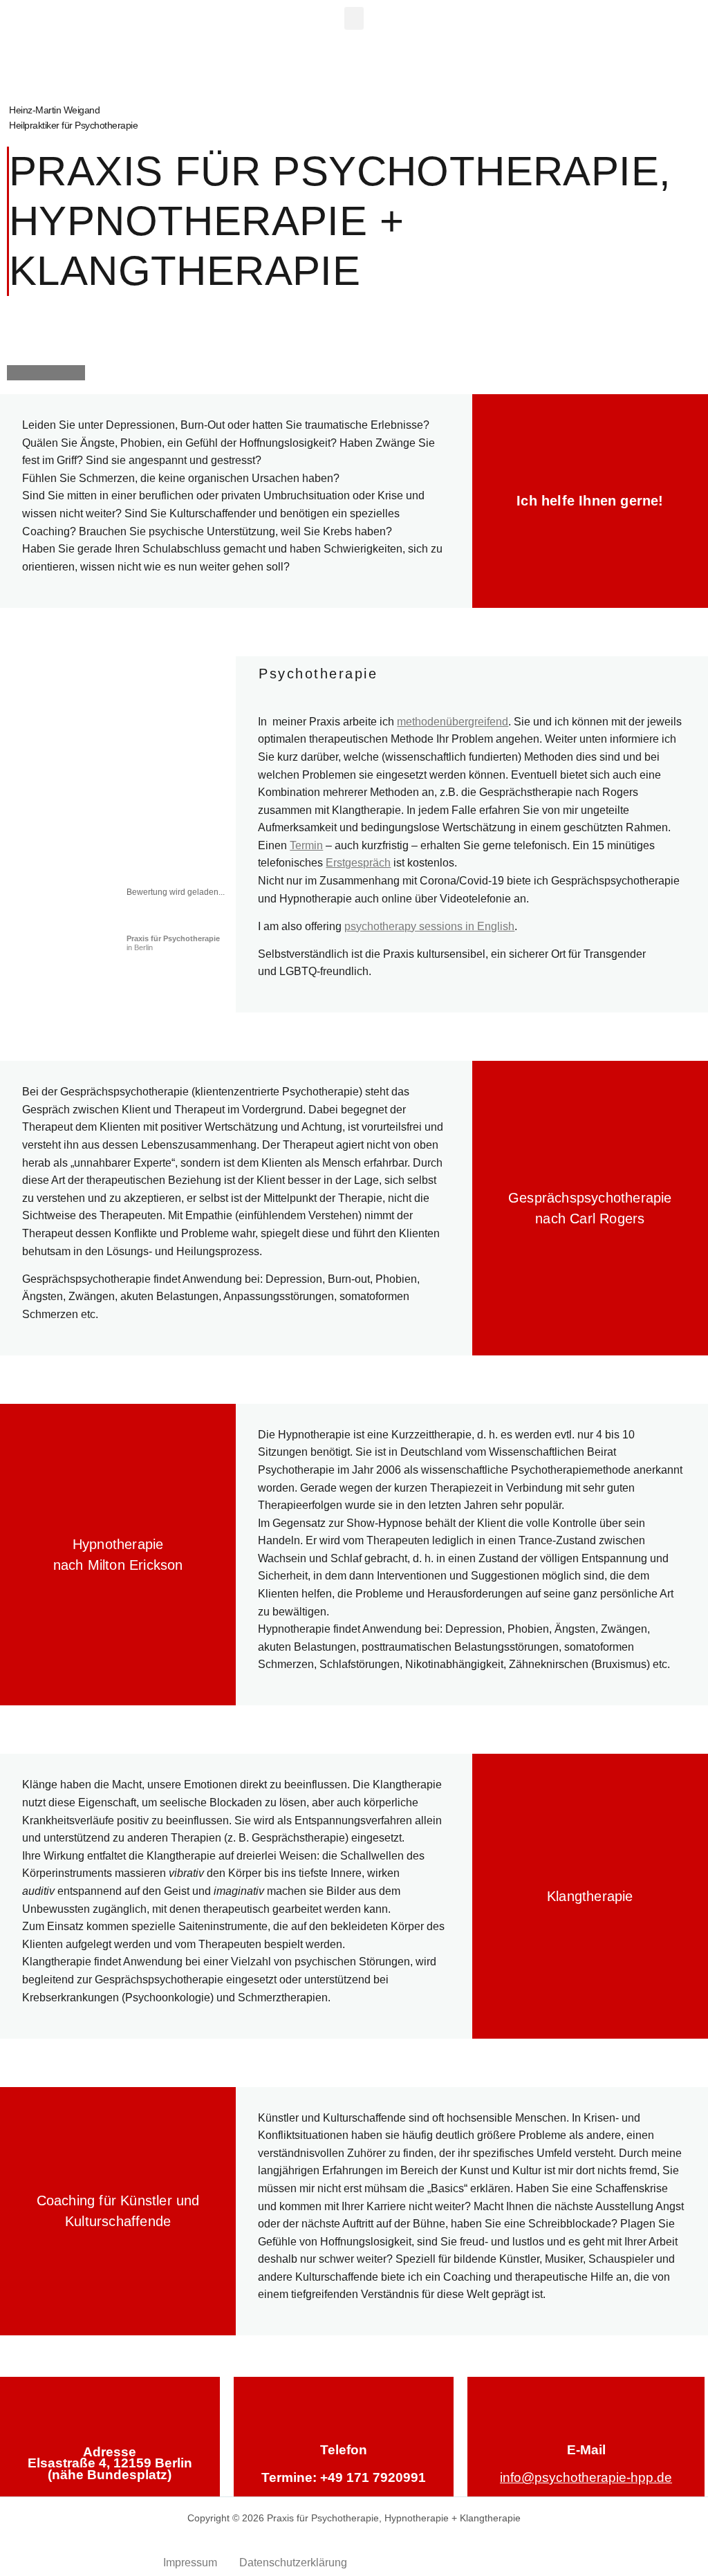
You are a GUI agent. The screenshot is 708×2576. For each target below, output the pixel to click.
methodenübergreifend (453, 722)
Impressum (190, 2563)
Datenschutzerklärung (293, 2563)
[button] (354, 18)
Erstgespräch (358, 863)
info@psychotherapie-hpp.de (586, 2477)
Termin (306, 845)
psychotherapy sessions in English (429, 926)
